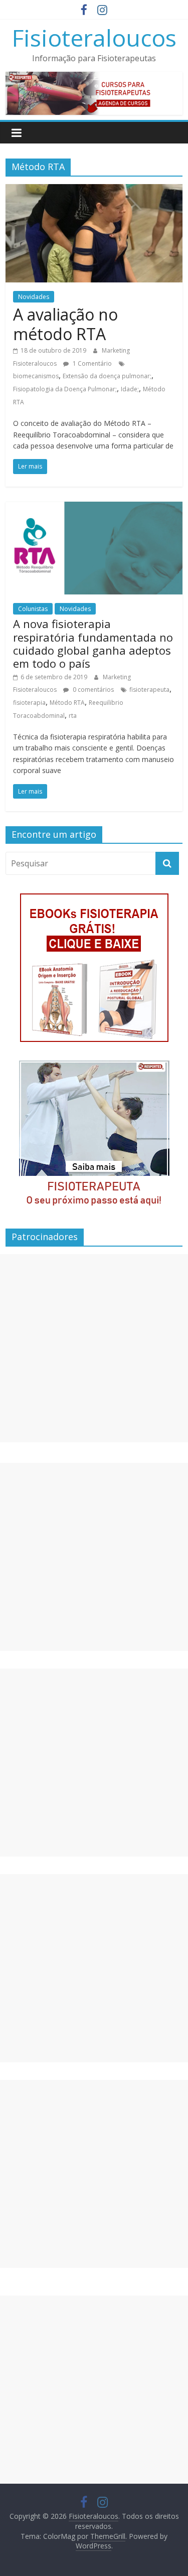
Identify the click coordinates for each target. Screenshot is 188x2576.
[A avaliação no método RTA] (94, 190)
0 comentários (92, 690)
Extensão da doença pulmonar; (107, 376)
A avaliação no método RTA (65, 324)
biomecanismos (36, 376)
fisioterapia (29, 703)
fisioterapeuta (149, 690)
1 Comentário (91, 363)
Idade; (130, 389)
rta (73, 716)
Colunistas (33, 609)
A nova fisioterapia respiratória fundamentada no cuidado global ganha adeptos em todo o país (93, 643)
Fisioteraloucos (94, 38)
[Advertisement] (94, 1348)
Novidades (34, 297)
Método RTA (67, 703)
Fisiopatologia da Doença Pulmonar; (65, 389)
